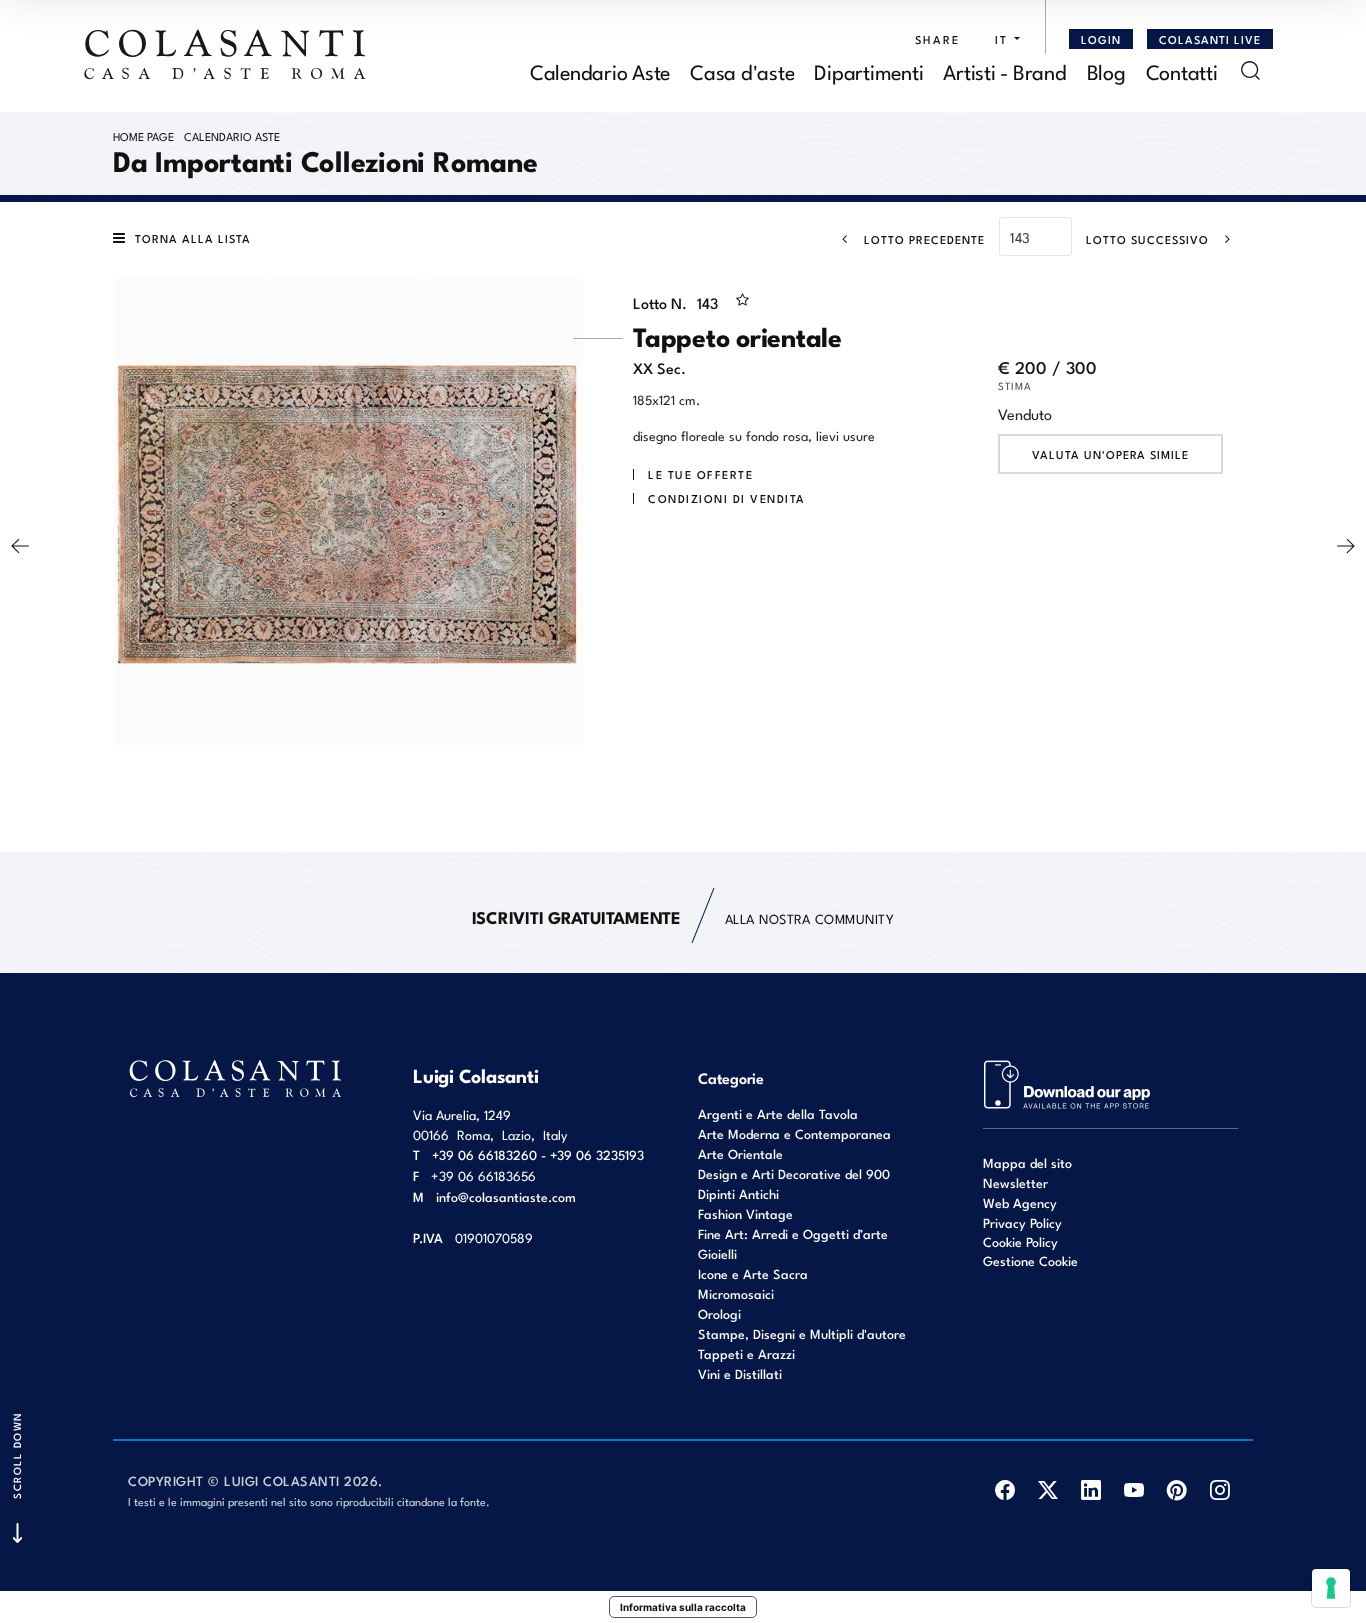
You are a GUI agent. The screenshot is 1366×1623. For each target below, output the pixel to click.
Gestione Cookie (1030, 1260)
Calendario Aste (600, 70)
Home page (143, 136)
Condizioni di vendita (727, 498)
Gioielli (717, 1253)
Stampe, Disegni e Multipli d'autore (802, 1333)
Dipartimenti (868, 70)
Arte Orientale (740, 1153)
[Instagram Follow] (1219, 1489)
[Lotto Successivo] (1346, 546)
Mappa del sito (1027, 1162)
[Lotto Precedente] (20, 546)
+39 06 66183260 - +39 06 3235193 (538, 1154)
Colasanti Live (1210, 39)
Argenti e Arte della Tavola (778, 1113)
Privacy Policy (1022, 1222)
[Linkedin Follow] (1090, 1489)
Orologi (719, 1313)
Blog (1106, 70)
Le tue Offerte (700, 474)
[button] (1002, 39)
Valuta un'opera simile (1110, 454)
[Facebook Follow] (1004, 1489)
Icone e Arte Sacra (753, 1273)
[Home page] (226, 54)
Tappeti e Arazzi (746, 1353)
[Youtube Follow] (1133, 1489)
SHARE (937, 39)
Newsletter (1015, 1182)
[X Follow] (1047, 1489)
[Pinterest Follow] (1176, 1489)
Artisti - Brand (1004, 70)
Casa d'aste (742, 70)
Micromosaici (736, 1293)
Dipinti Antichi (738, 1193)
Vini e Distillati (740, 1373)
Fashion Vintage (745, 1213)
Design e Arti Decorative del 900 (794, 1173)
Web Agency (1020, 1202)
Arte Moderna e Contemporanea (794, 1133)
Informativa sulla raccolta (683, 1607)
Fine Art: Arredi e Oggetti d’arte (793, 1233)
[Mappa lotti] (1067, 1082)
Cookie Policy (1020, 1242)
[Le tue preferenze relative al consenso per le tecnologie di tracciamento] (1331, 1588)
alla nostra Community (683, 916)
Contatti (1182, 70)
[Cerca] (1250, 70)
